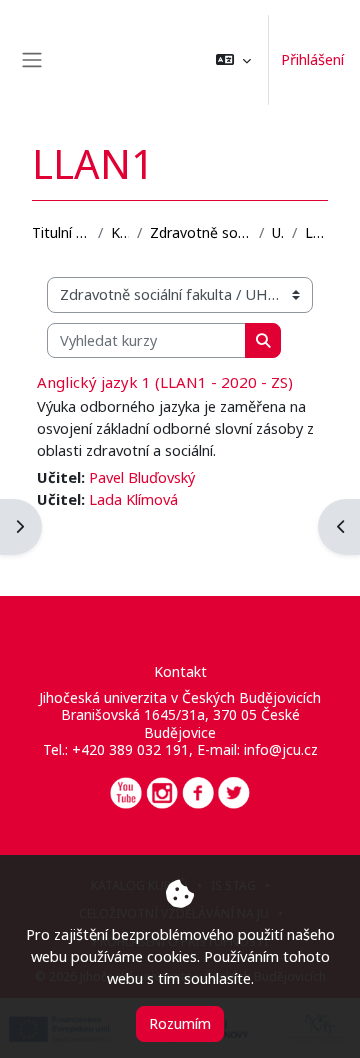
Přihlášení (312, 59)
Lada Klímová (133, 499)
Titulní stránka (61, 232)
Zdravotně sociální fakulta (200, 232)
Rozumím (180, 1023)
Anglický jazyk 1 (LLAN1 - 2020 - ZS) (165, 382)
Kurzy (120, 232)
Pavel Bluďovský (142, 477)
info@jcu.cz (281, 749)
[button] (233, 60)
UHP (278, 232)
